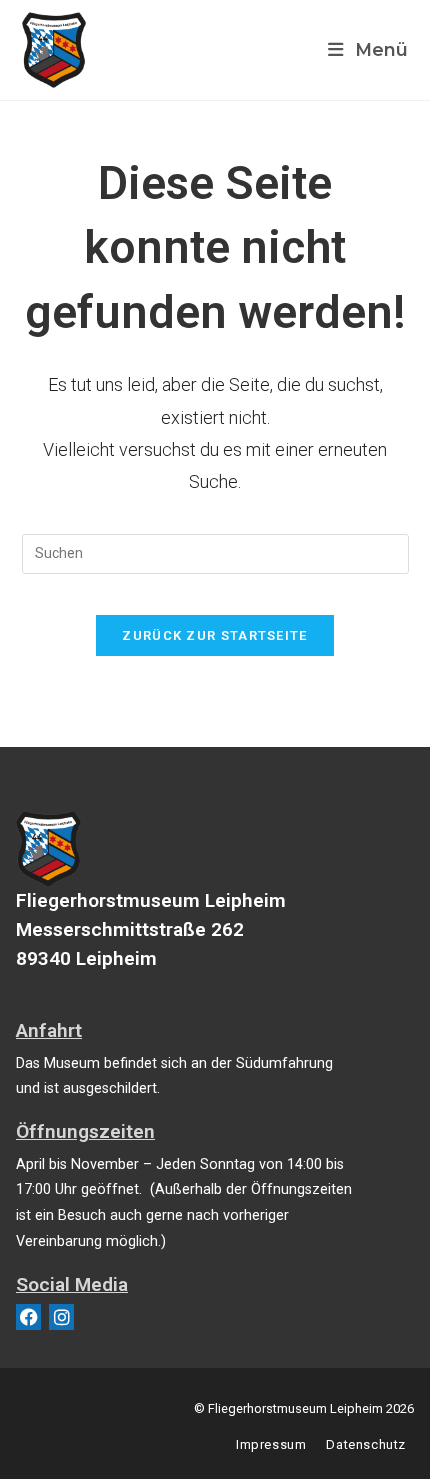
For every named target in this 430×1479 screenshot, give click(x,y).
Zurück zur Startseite (214, 635)
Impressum (271, 1444)
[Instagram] (61, 1316)
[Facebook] (28, 1316)
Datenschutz (366, 1444)
